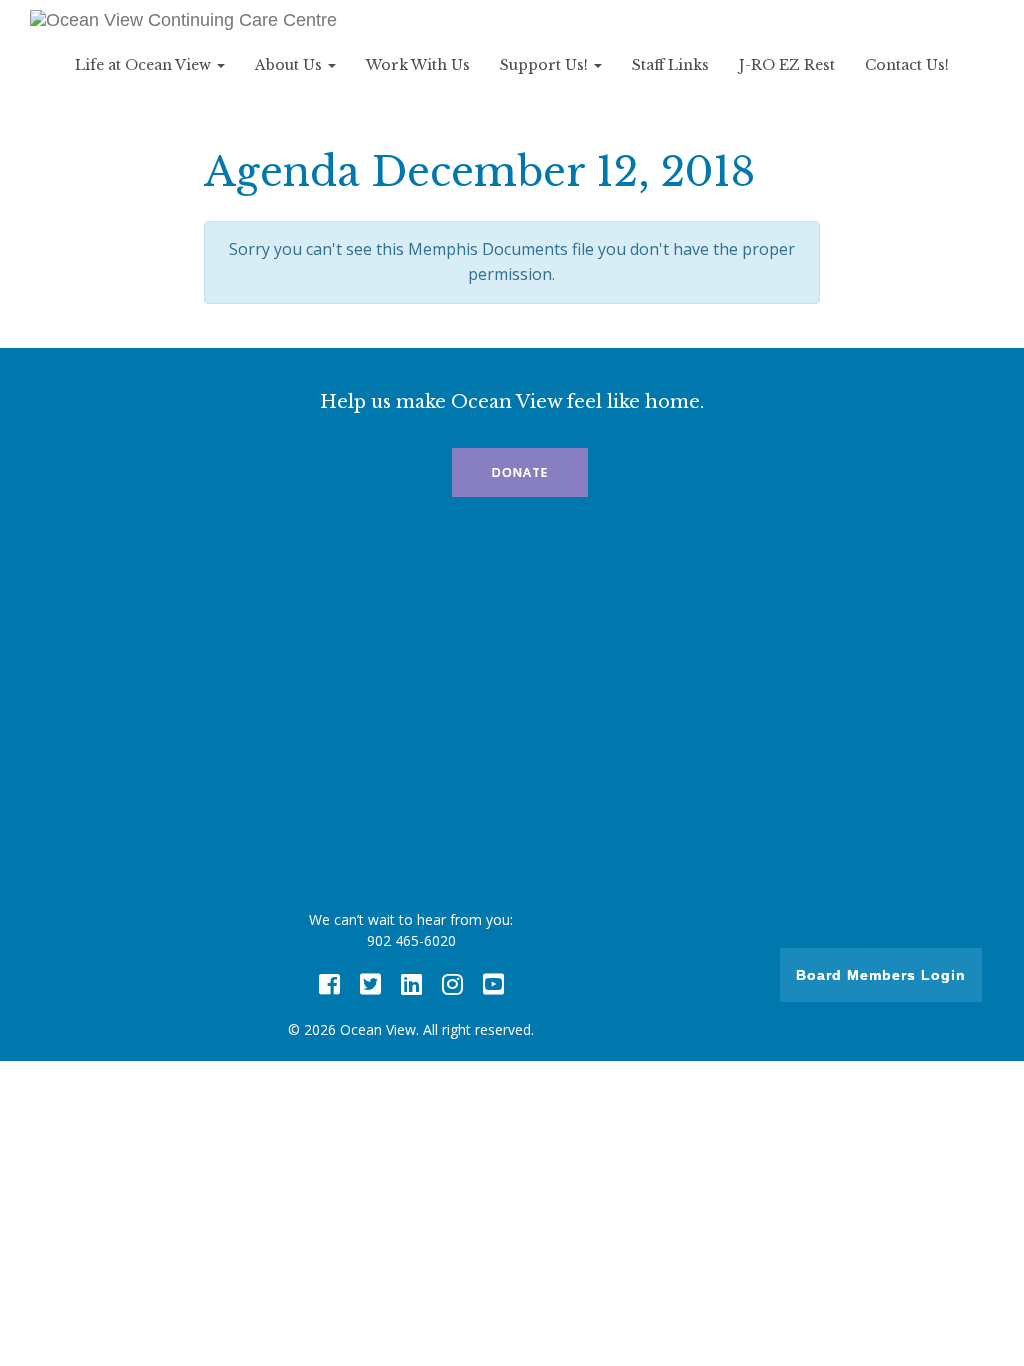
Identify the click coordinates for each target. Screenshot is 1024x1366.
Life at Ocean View (145, 65)
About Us (290, 65)
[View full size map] (512, 709)
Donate (520, 472)
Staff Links (670, 65)
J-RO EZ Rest (787, 65)
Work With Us (418, 65)
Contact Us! (907, 65)
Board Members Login (881, 975)
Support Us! (546, 65)
